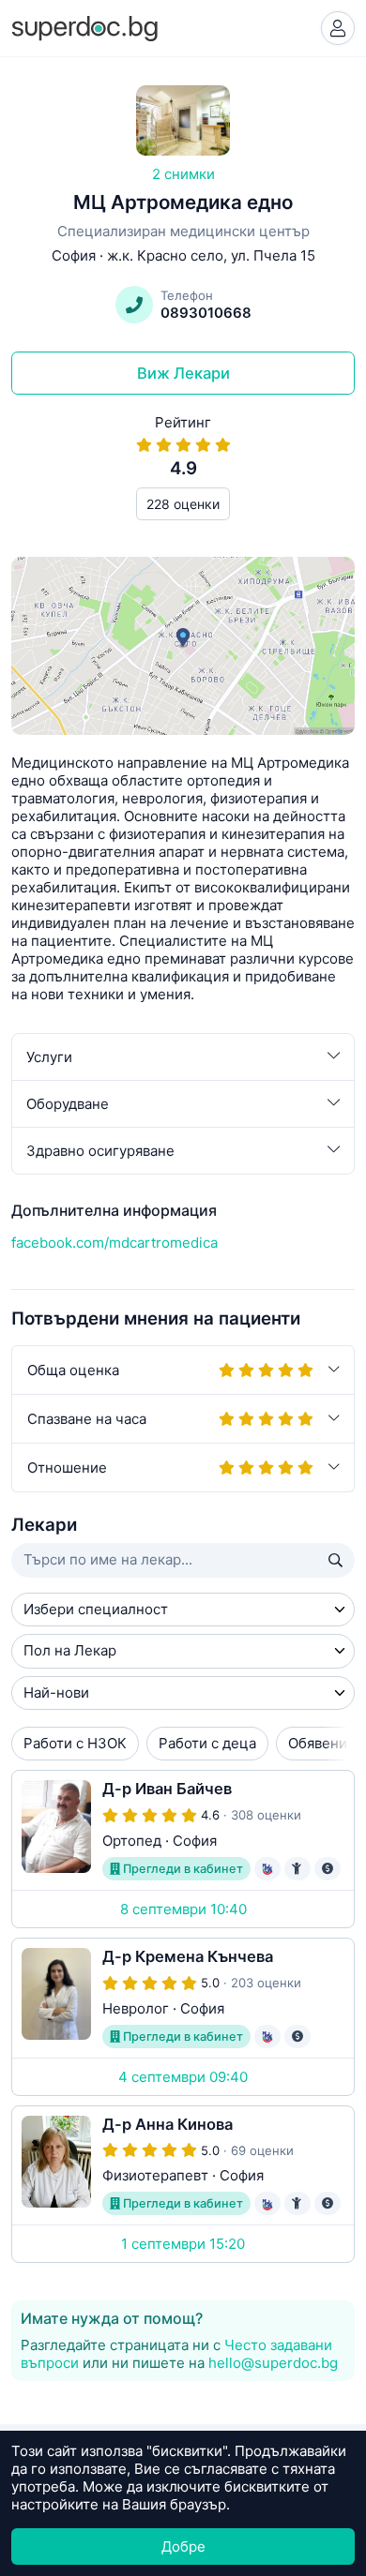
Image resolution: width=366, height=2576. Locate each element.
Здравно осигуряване (100, 1151)
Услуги (49, 1057)
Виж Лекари (183, 373)
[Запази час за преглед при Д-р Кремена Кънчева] (183, 2017)
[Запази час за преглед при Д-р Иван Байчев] (183, 1849)
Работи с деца (207, 1743)
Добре (183, 2546)
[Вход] (338, 28)
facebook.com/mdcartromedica (114, 1243)
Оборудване (68, 1104)
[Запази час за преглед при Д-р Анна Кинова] (183, 2185)
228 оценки (183, 504)
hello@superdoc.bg (273, 2363)
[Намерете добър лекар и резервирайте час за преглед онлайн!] (84, 27)
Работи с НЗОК (75, 1743)
